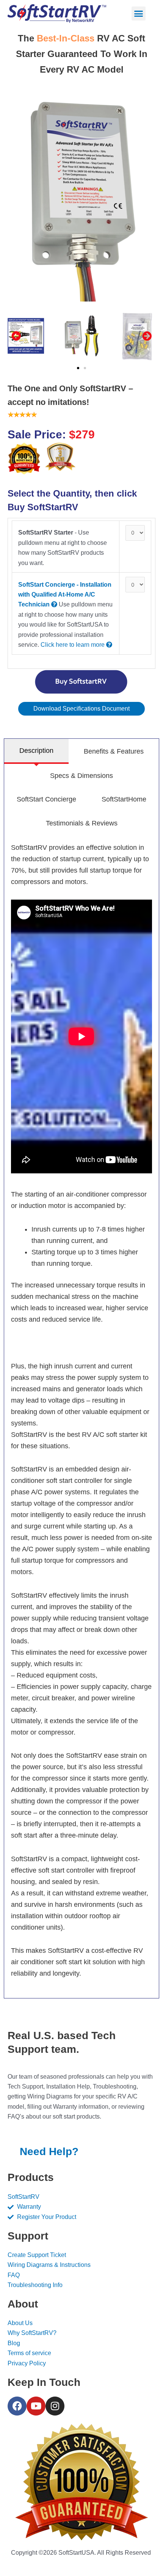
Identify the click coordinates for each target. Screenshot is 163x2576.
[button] (139, 14)
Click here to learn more (73, 645)
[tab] (36, 751)
